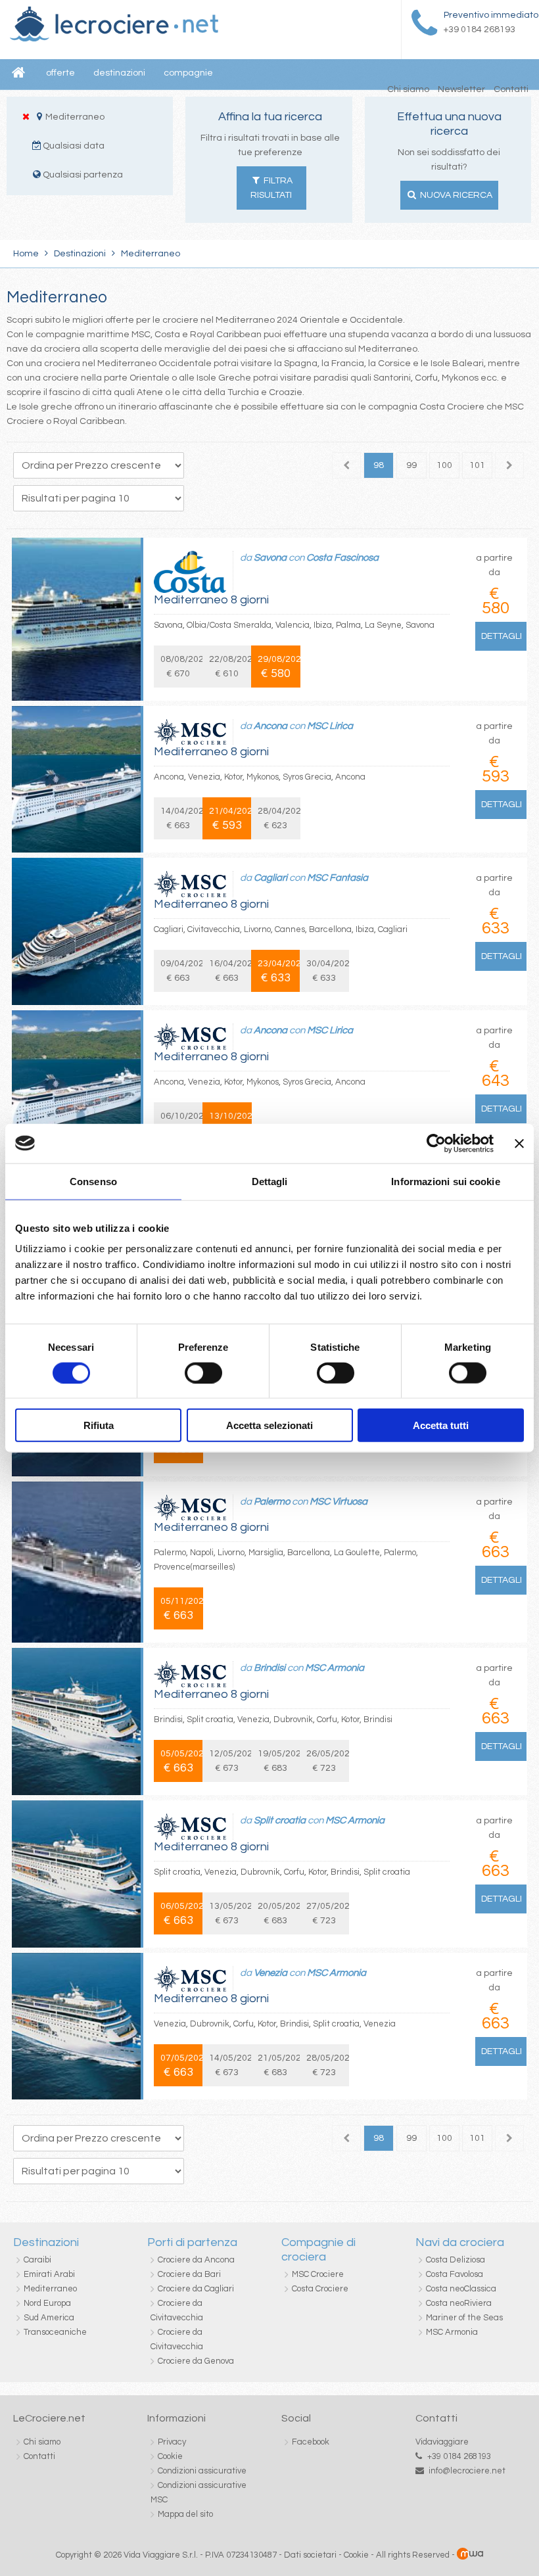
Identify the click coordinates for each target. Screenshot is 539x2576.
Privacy (172, 2442)
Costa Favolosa (455, 2274)
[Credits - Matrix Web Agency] (470, 2555)
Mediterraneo (50, 2289)
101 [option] (477, 465)
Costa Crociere (320, 2289)
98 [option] (379, 465)
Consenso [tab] (93, 1181)
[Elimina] (26, 116)
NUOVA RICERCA (455, 195)
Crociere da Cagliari (196, 2289)
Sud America (49, 2318)
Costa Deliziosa (456, 2260)
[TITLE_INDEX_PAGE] (114, 39)
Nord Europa (47, 2303)
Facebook (311, 2442)
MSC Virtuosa (339, 1502)
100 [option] (444, 465)
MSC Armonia (335, 1668)
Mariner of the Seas (464, 2318)
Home (26, 254)
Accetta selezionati (269, 1425)
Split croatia (280, 1820)
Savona (270, 558)
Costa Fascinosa (342, 558)
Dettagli (502, 636)
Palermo (272, 1502)
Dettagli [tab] (270, 1181)
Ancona (270, 726)
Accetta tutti (441, 1425)
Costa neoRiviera (459, 2303)
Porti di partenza (192, 2242)
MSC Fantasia (338, 878)
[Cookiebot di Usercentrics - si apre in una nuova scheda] (436, 1143)
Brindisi (269, 1668)
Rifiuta (99, 1425)
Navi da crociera (460, 2242)
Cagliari (270, 878)
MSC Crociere (318, 2274)
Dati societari (310, 2555)
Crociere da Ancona (196, 2260)
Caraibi (37, 2260)
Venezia (270, 1973)
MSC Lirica (330, 726)
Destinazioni (80, 254)
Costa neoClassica (461, 2289)
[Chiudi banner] (519, 1143)
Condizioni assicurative (202, 2471)
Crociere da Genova (196, 2361)
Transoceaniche (55, 2332)
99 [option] (411, 465)
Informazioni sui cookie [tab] (445, 1181)
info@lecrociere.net (467, 2471)
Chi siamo (408, 89)
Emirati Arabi (49, 2274)
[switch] (203, 1372)
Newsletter (461, 89)
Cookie (170, 2456)
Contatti (511, 89)
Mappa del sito (185, 2514)
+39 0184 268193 (459, 2456)
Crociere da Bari (189, 2274)
